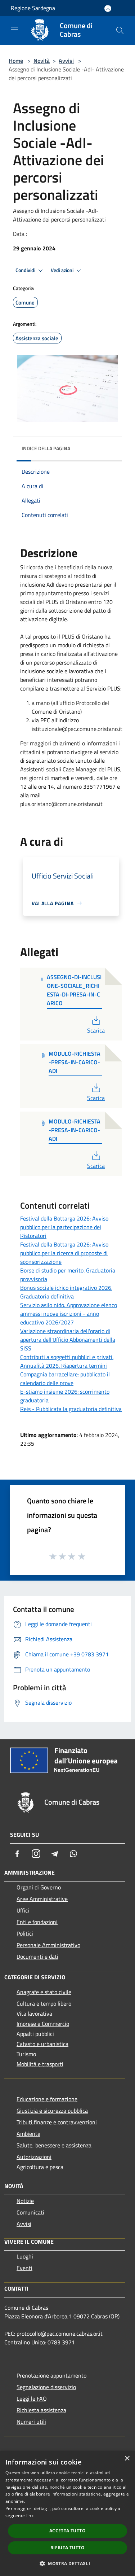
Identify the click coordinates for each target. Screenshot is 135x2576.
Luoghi (25, 2256)
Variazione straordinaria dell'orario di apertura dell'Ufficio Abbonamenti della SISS (68, 1340)
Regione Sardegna (33, 8)
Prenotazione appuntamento (51, 2375)
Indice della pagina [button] (46, 448)
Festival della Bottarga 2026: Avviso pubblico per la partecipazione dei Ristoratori (64, 1227)
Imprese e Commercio (43, 2024)
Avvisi (66, 61)
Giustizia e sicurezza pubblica (52, 2111)
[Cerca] (120, 30)
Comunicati (30, 2212)
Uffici (23, 1910)
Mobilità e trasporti (40, 2064)
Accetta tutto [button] (67, 2531)
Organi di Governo (39, 1887)
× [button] (127, 2459)
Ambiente (28, 2134)
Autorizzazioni (34, 2157)
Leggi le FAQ (32, 2398)
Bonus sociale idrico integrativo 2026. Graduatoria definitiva (66, 1292)
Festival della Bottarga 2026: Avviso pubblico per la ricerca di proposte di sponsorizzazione (64, 1253)
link (30, 2516)
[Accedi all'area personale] (108, 8)
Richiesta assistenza (41, 2410)
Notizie (25, 2201)
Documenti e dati (37, 1957)
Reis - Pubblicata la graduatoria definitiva (71, 1409)
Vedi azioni (63, 270)
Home (16, 61)
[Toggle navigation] (14, 30)
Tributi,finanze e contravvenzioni (57, 2122)
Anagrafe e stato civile (44, 1992)
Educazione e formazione (47, 2099)
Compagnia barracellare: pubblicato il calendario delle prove (65, 1379)
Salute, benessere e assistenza (54, 2145)
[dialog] (67, 2513)
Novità (42, 61)
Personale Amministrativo (48, 1945)
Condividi (26, 270)
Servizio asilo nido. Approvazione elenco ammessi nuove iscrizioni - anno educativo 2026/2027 (69, 1314)
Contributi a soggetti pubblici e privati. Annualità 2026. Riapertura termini (67, 1361)
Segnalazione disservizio (46, 2387)
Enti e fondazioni (37, 1922)
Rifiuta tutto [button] (67, 2548)
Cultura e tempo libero (44, 2003)
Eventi (24, 2268)
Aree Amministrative (42, 1899)
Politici (25, 1933)
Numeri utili (31, 2422)
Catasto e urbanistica (42, 2044)
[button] (67, 2563)
